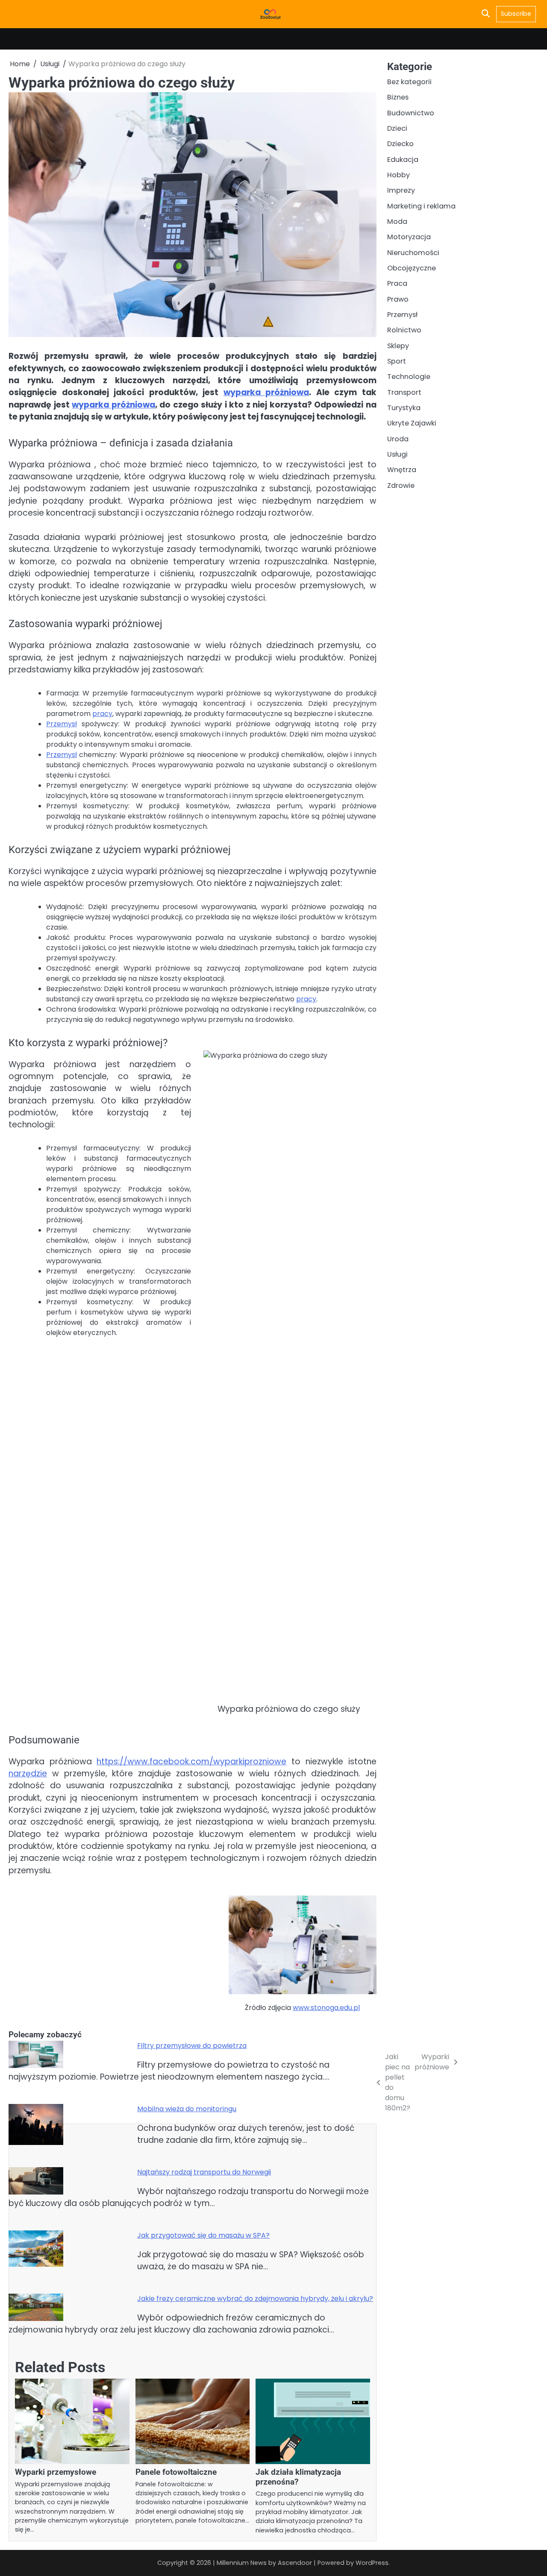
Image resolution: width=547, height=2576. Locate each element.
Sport (397, 361)
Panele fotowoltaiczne (176, 2472)
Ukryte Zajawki (412, 423)
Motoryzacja (409, 237)
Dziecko (400, 144)
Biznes (398, 97)
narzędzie (28, 1774)
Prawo (398, 299)
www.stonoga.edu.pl (326, 2008)
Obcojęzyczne (412, 268)
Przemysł (62, 724)
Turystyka (404, 408)
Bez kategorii (409, 82)
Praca (397, 283)
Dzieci (397, 128)
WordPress (372, 2563)
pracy (102, 714)
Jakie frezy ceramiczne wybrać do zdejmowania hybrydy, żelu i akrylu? (255, 2299)
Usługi (397, 454)
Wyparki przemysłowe (56, 2472)
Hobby (398, 175)
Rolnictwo (404, 330)
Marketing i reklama (421, 206)
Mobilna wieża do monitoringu (187, 2109)
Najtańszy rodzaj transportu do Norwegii (204, 2172)
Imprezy (401, 190)
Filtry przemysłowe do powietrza (192, 2046)
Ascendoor (295, 2563)
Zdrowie (401, 486)
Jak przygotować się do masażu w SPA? (203, 2235)
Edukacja (403, 159)
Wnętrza (402, 470)
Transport (404, 392)
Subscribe (516, 14)
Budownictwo (411, 113)
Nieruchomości (413, 252)
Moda (397, 222)
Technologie (409, 377)
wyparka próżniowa (266, 392)
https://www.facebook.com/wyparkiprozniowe (191, 1762)
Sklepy (398, 346)
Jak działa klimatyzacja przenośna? (298, 2477)
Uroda (398, 439)
